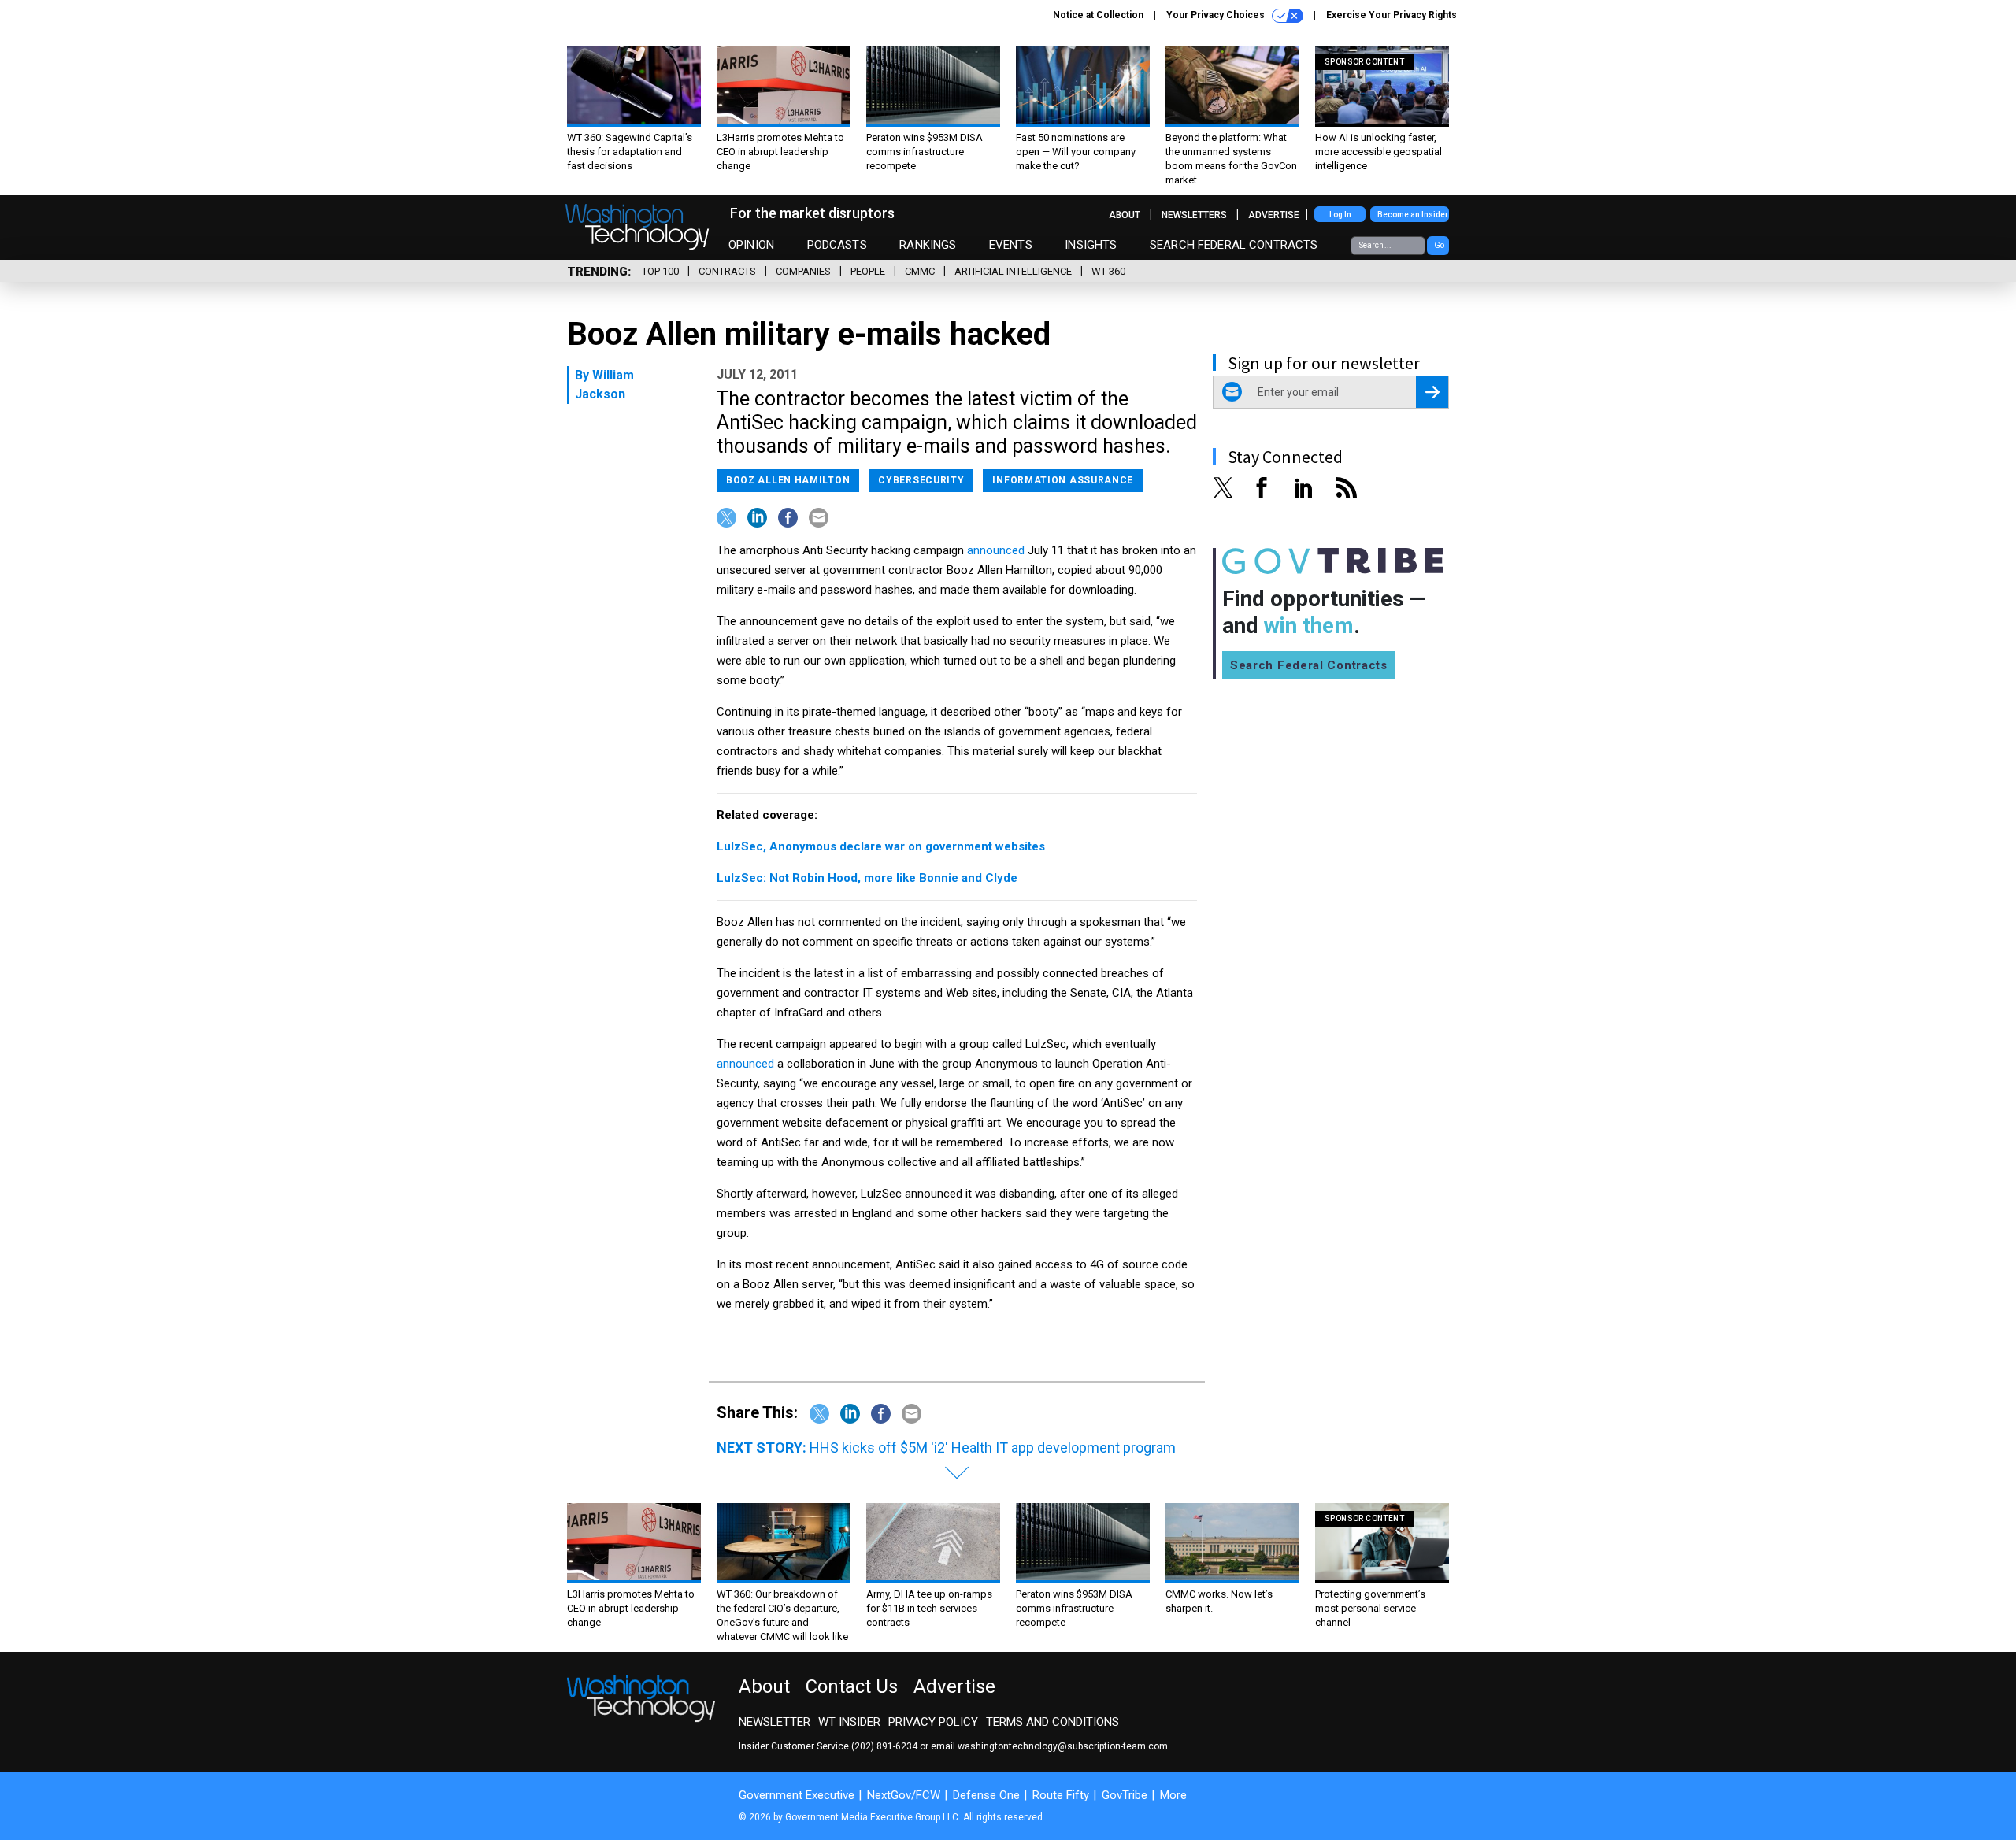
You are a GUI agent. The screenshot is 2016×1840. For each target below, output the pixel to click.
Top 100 (660, 271)
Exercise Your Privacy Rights (1392, 15)
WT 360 (1108, 271)
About (1125, 215)
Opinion (751, 245)
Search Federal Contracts (1234, 245)
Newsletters (1194, 215)
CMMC (920, 271)
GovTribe (1125, 1795)
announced (996, 550)
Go (1439, 245)
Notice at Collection (1098, 15)
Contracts (727, 271)
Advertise (1274, 215)
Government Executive (797, 1795)
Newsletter (775, 1722)
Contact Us (852, 1686)
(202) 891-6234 (884, 1746)
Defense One (986, 1795)
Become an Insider (1413, 215)
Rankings (928, 245)
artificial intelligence (1013, 271)
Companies (803, 271)
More (1173, 1795)
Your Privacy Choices (1217, 15)
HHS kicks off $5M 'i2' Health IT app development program (993, 1448)
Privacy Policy (933, 1722)
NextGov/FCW (904, 1795)
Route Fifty (1061, 1795)
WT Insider (849, 1722)
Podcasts (837, 245)
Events (1011, 245)
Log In (1340, 215)
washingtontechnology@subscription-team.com (1063, 1746)
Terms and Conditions (1052, 1722)
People (868, 271)
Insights (1091, 245)
